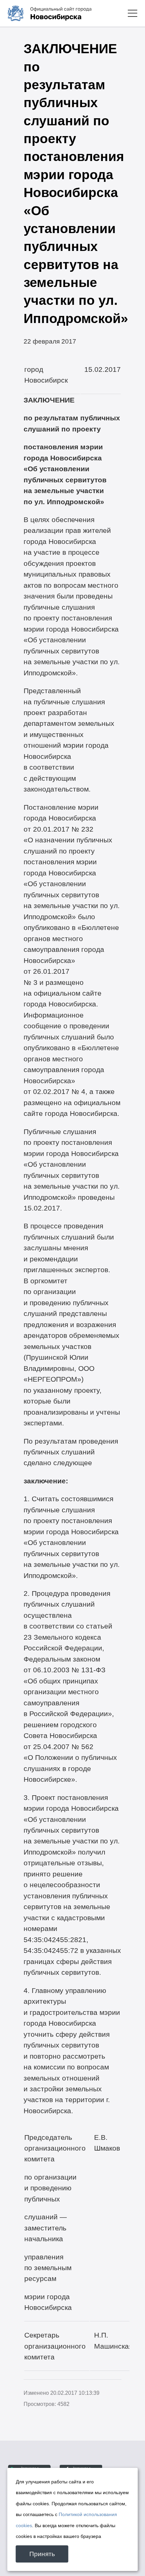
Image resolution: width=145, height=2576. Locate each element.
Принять (42, 2554)
